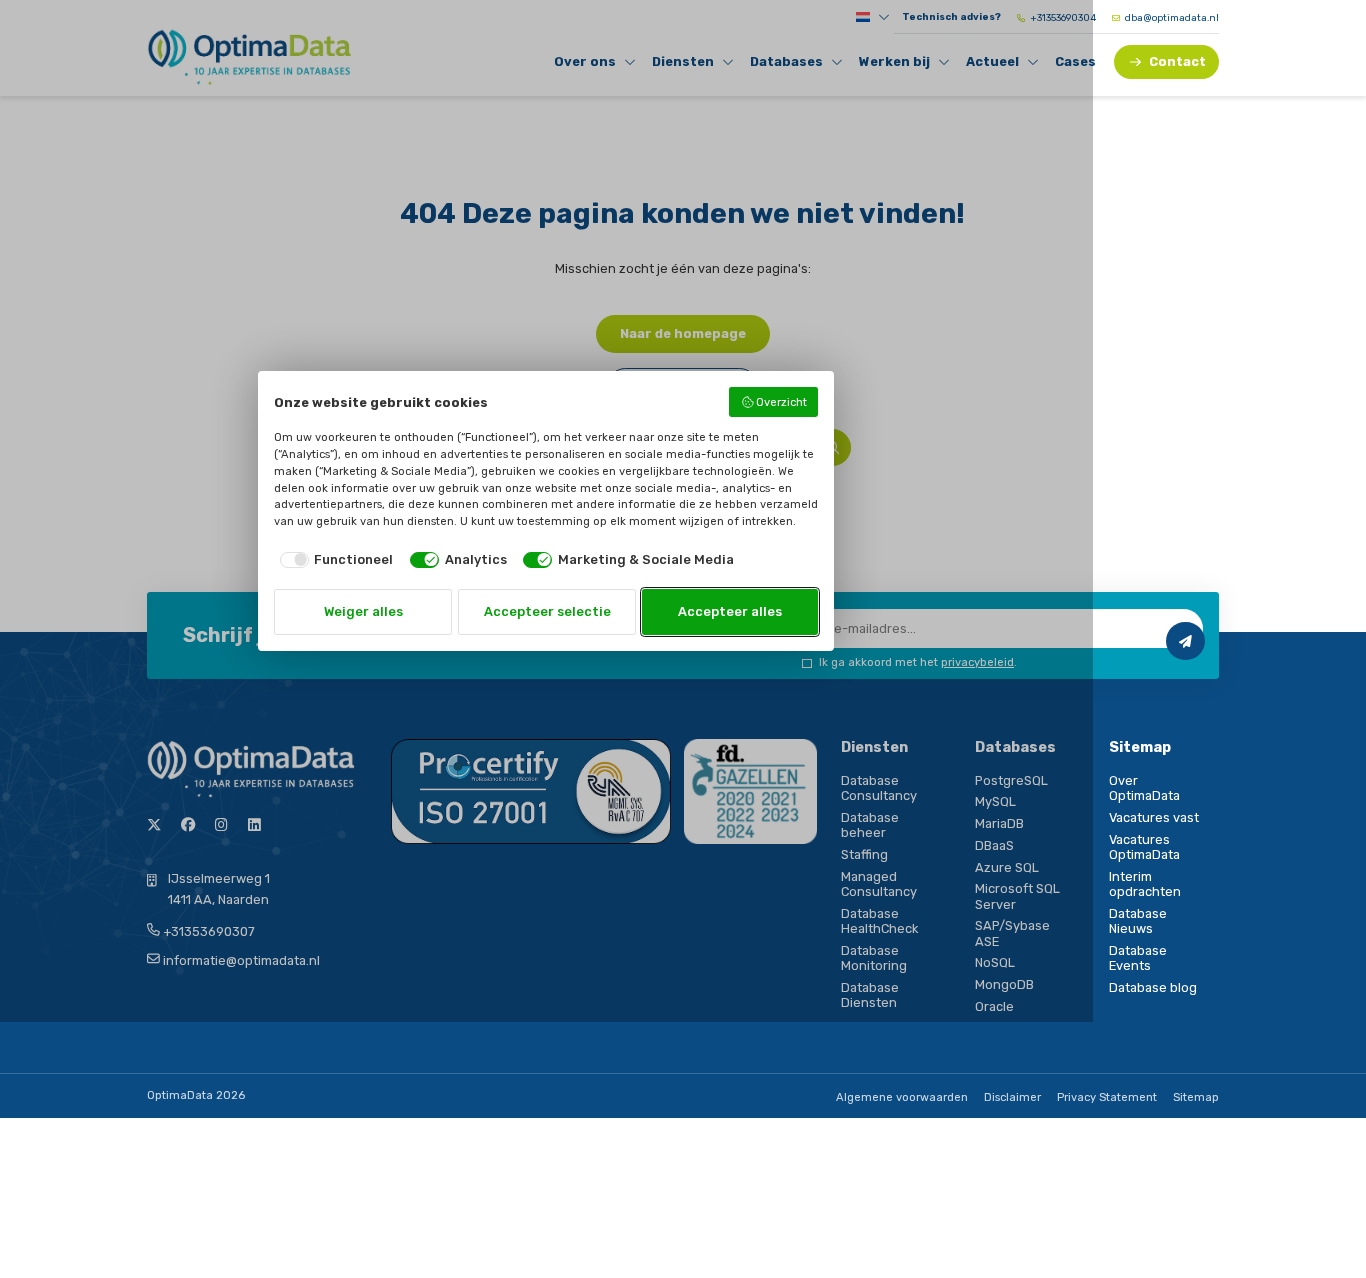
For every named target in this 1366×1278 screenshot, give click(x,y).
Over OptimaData (1144, 788)
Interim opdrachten (1145, 884)
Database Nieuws (1138, 921)
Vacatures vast (1154, 817)
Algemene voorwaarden (902, 1097)
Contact (1177, 61)
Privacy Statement (1107, 1097)
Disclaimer (1012, 1097)
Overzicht (781, 402)
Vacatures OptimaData (1144, 847)
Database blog (1153, 987)
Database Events (1138, 958)
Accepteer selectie (547, 611)
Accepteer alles (730, 611)
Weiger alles (363, 611)
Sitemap (1196, 1097)
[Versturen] (1185, 641)
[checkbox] (333, 559)
